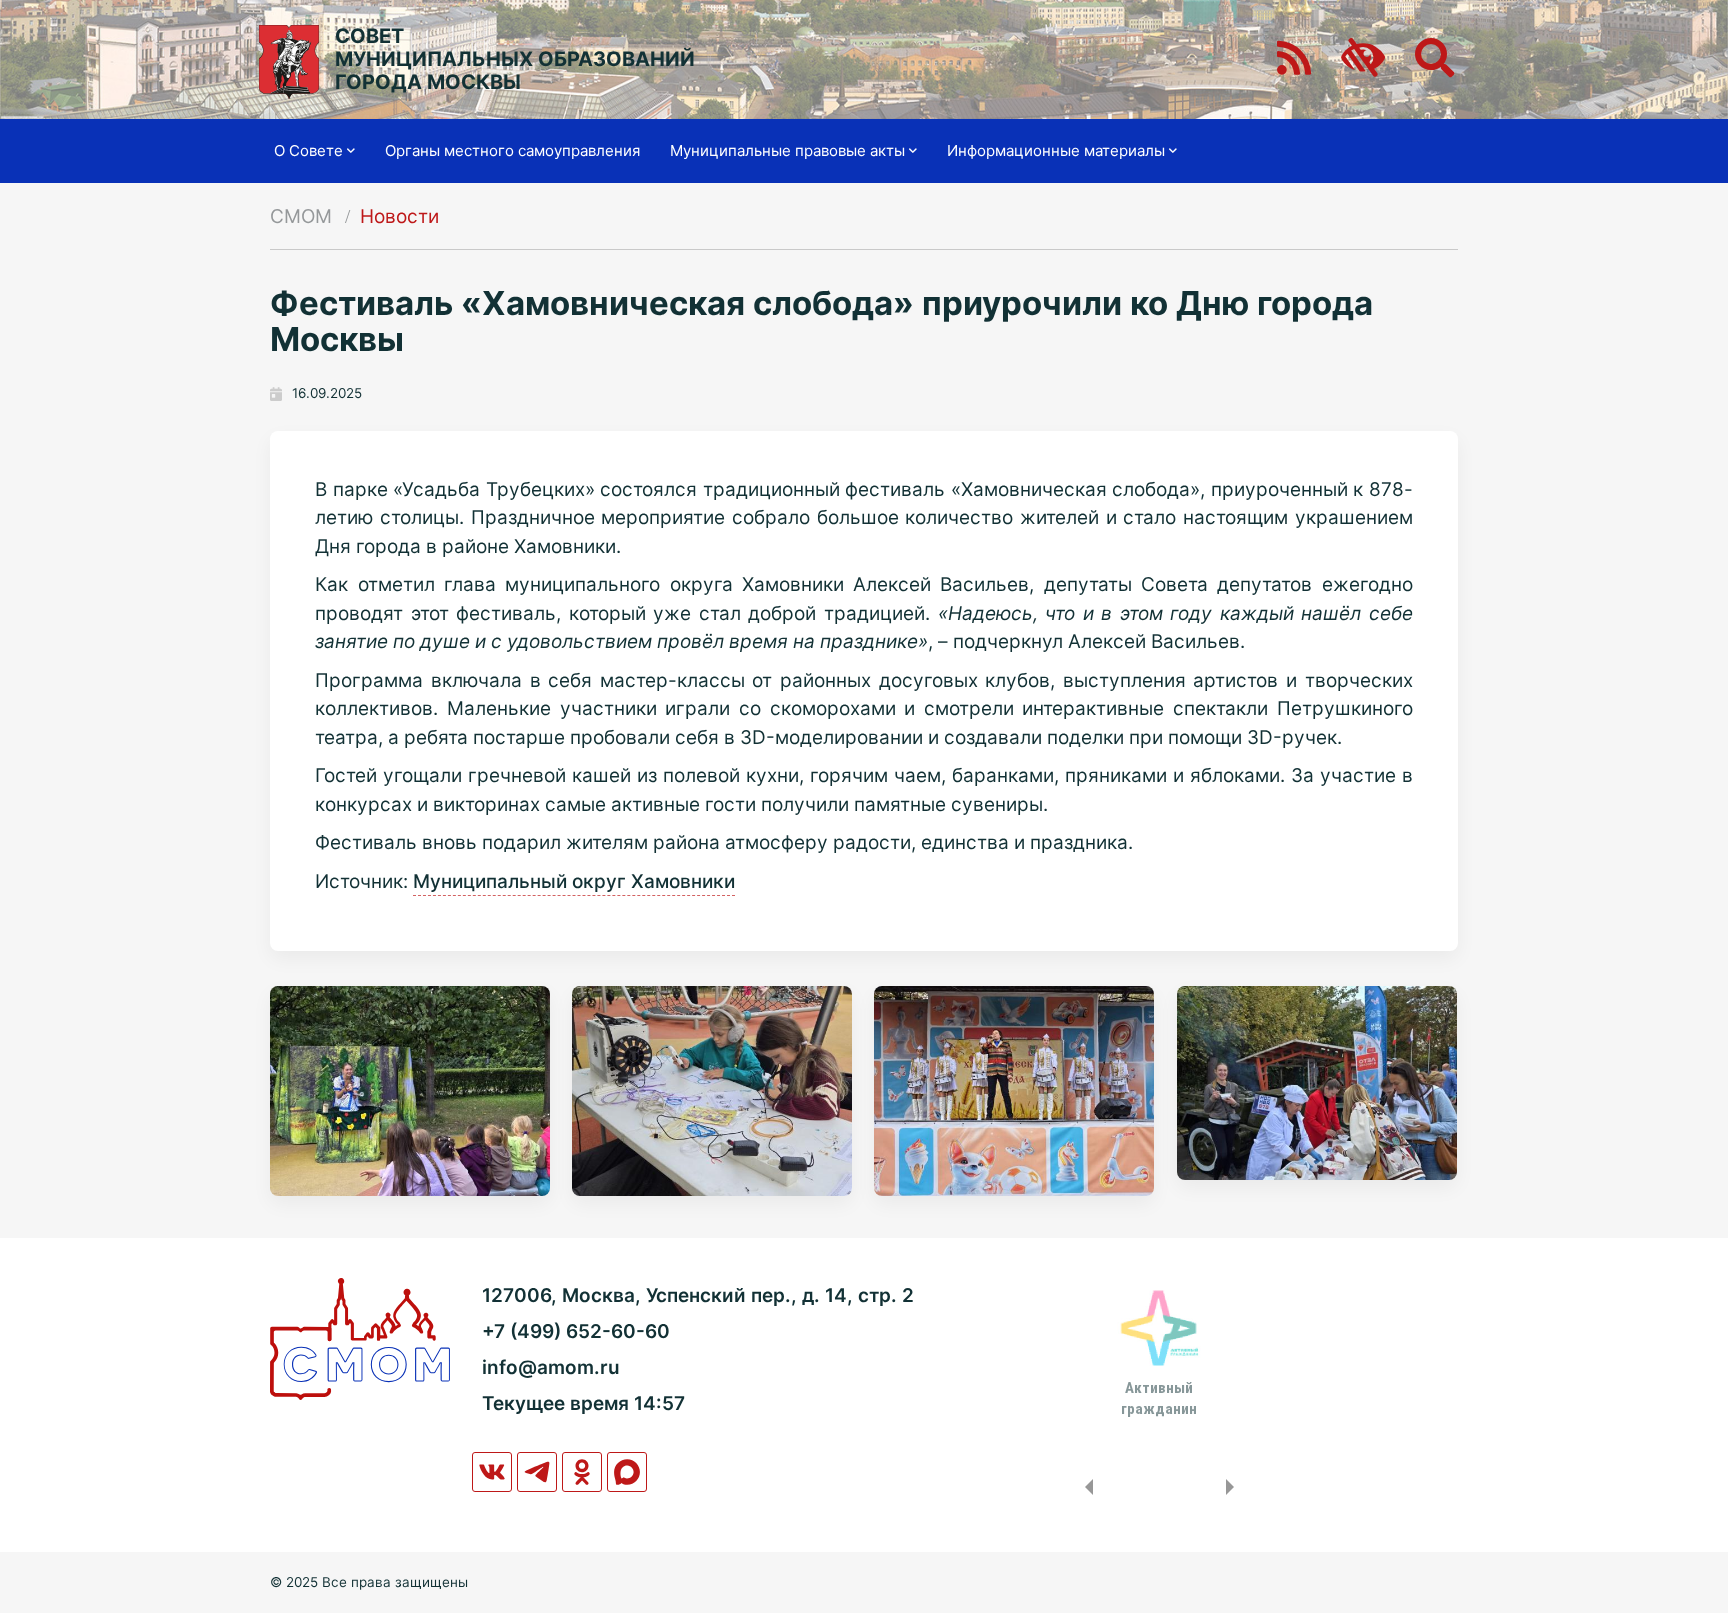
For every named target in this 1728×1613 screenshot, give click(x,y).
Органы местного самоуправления (512, 150)
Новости (399, 216)
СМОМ (301, 216)
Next (1234, 1487)
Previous (1085, 1487)
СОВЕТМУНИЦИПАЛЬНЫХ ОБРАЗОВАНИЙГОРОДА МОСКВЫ (515, 59)
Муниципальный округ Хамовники (574, 881)
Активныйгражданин (1159, 1398)
